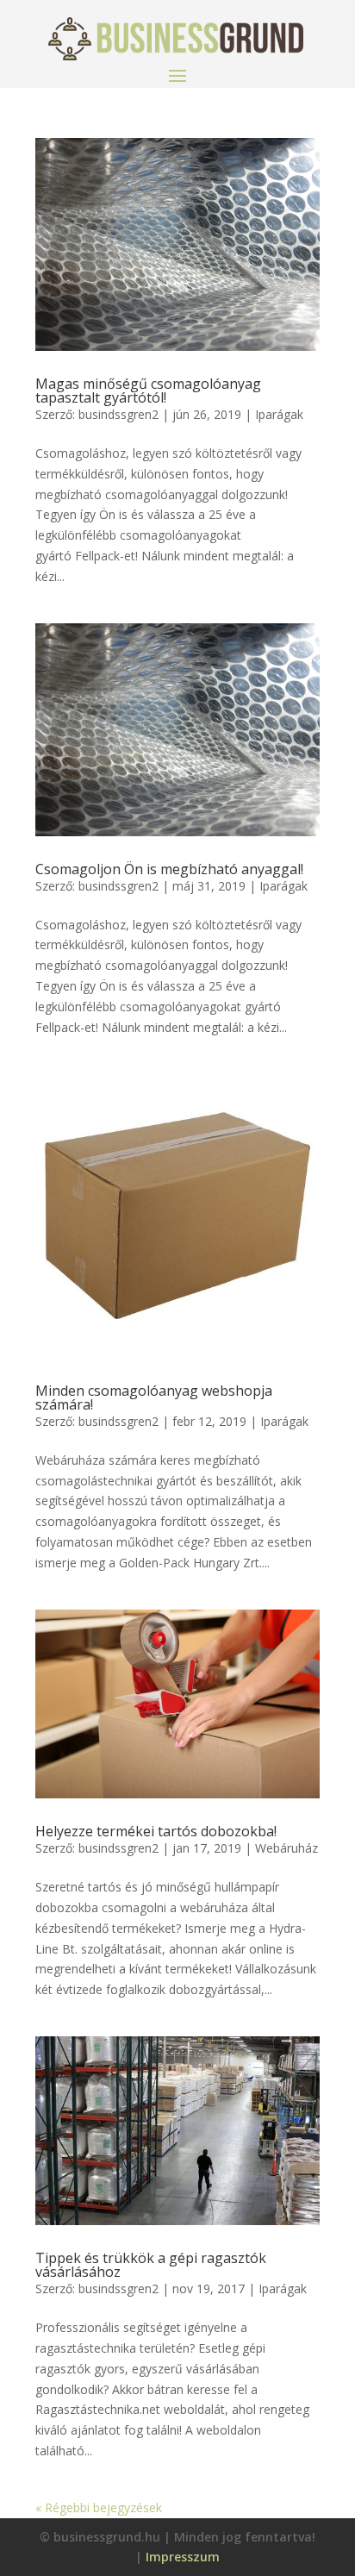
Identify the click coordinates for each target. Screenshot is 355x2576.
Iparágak (279, 414)
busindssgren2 (118, 414)
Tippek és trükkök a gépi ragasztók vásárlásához (151, 2265)
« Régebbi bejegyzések (99, 2507)
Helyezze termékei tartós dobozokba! (156, 1831)
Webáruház (286, 1848)
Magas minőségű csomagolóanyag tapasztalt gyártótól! (148, 391)
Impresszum (183, 2557)
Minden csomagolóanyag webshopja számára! (154, 1397)
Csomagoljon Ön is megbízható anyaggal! (169, 869)
